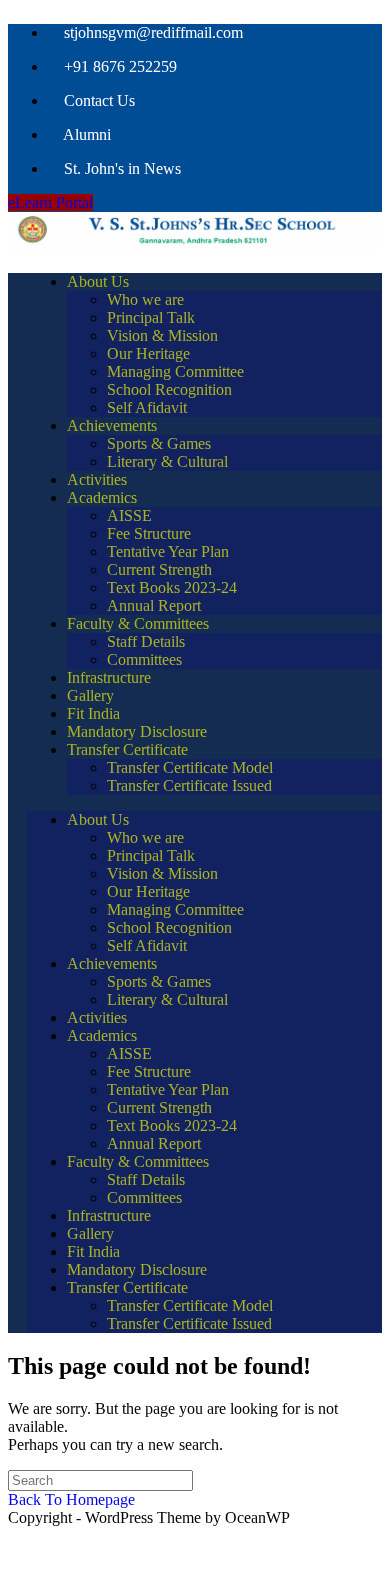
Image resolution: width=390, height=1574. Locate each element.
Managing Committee (175, 371)
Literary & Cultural (167, 461)
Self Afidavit (147, 407)
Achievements (112, 425)
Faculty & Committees (138, 623)
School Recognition (169, 389)
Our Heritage (148, 353)
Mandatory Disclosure (137, 731)
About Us (98, 281)
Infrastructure (109, 677)
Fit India (93, 713)
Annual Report (154, 605)
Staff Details (146, 641)
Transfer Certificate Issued (189, 785)
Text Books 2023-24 (172, 587)
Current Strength (159, 569)
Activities (97, 479)
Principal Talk (151, 317)
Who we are (145, 299)
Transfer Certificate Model (190, 767)
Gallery (90, 695)
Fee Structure (149, 533)
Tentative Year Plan (168, 551)
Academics (102, 497)
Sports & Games (159, 443)
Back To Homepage (71, 1499)
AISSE (129, 515)
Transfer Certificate (127, 749)
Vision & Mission (162, 335)
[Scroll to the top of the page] (17, 1546)
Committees (144, 659)
